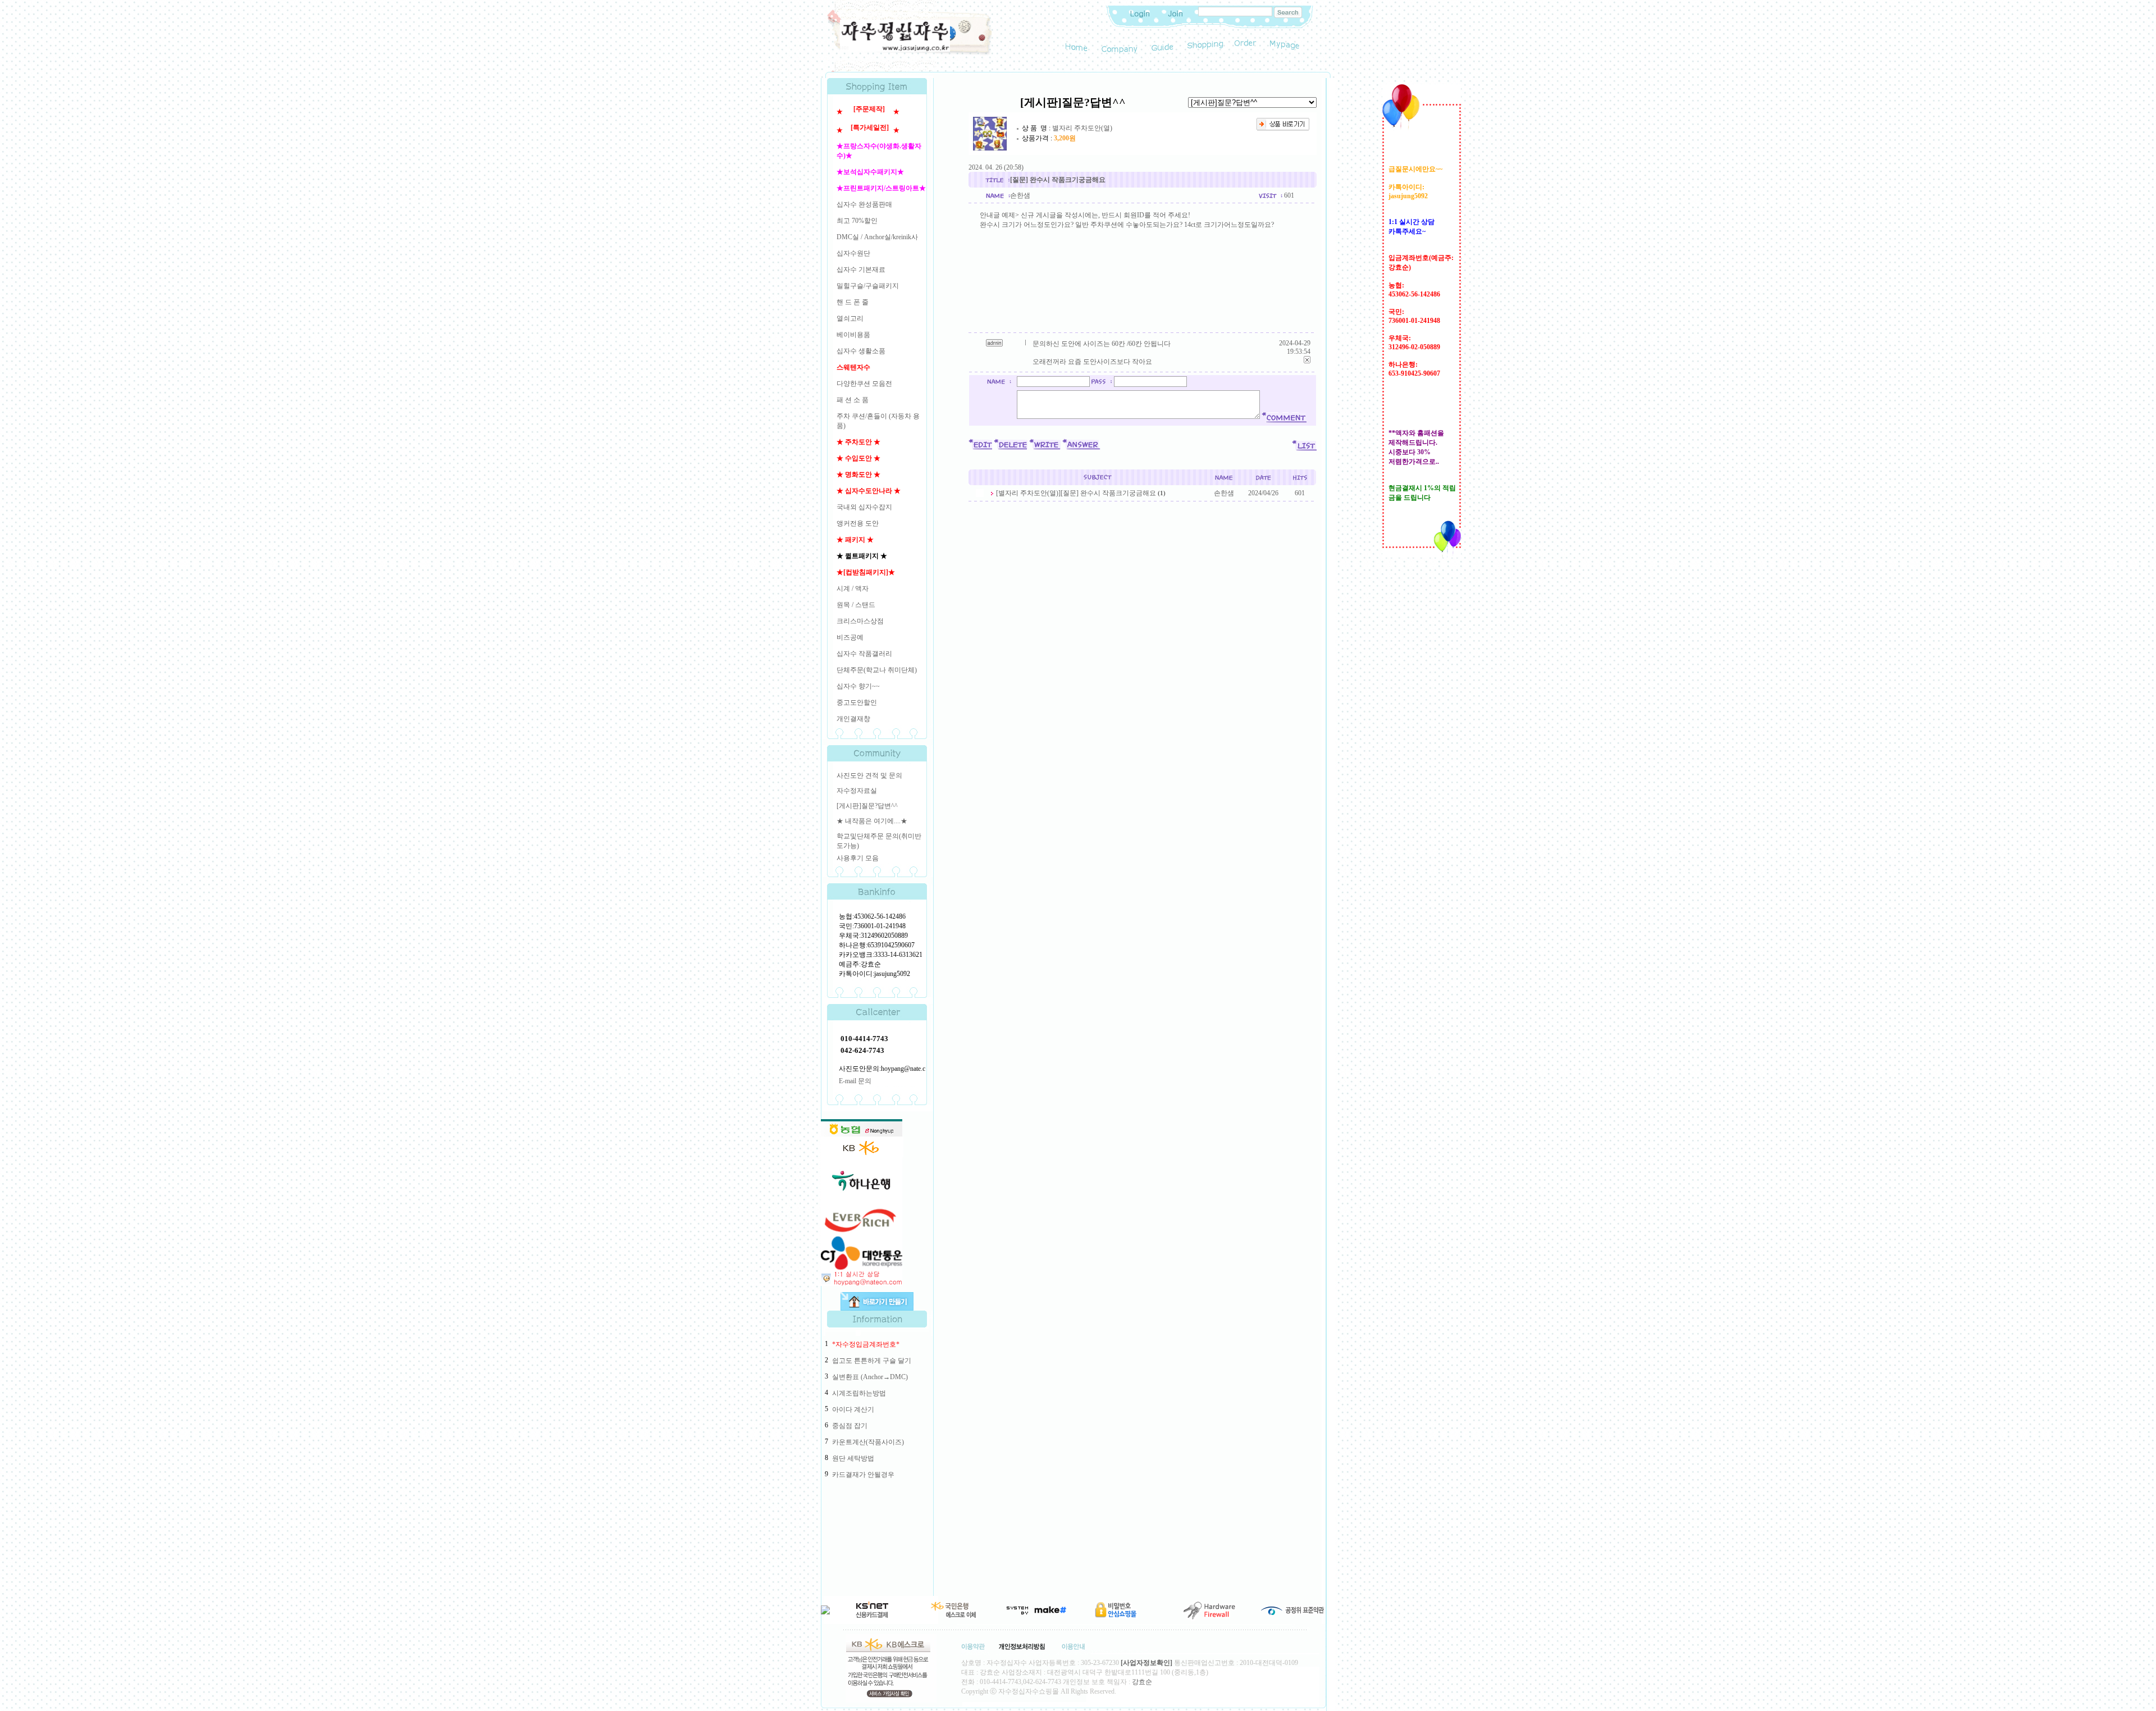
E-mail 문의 (855, 1081)
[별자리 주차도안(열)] (1028, 493)
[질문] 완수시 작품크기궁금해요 (1108, 493)
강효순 (1142, 1682)
